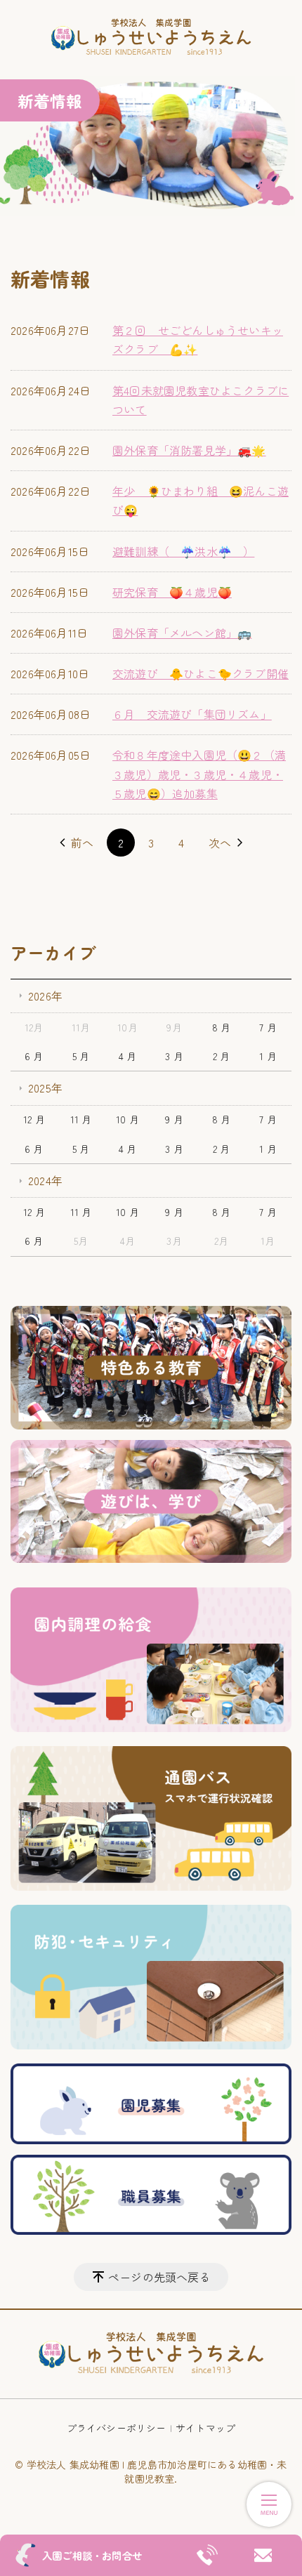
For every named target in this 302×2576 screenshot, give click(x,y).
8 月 (222, 1027)
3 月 (174, 1056)
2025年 (45, 1088)
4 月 (128, 1056)
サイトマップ (205, 2428)
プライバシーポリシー (117, 2428)
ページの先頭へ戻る (159, 2277)
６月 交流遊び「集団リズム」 (192, 714)
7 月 (268, 1027)
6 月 (34, 1056)
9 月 (174, 1119)
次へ (220, 843)
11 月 (81, 1119)
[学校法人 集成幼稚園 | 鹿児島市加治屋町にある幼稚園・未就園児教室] (151, 38)
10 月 (127, 1119)
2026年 (45, 996)
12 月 (34, 1119)
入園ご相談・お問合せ (92, 2555)
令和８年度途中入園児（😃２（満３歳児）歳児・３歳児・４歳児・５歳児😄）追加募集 (199, 774)
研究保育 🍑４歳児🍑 (172, 592)
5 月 (81, 1056)
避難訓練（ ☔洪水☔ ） (183, 551)
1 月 (268, 1056)
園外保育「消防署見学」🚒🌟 (189, 450)
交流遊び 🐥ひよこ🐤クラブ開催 (201, 673)
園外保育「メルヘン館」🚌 (182, 633)
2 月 (222, 1056)
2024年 (45, 1180)
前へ (82, 843)
